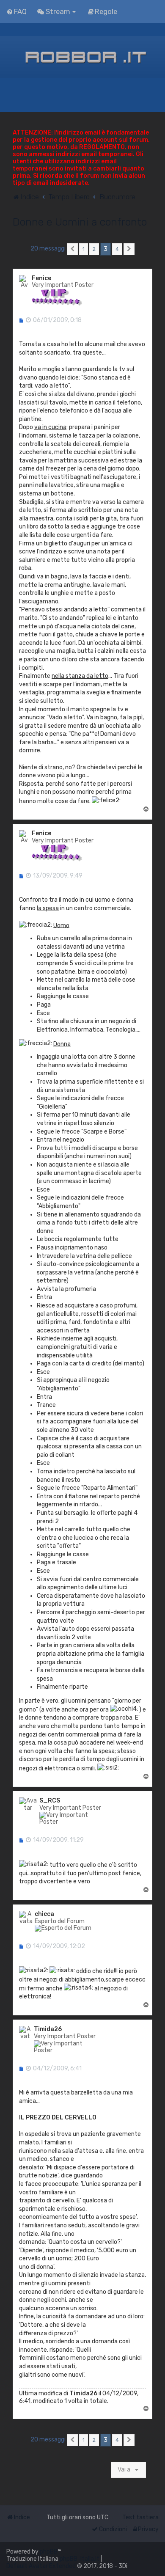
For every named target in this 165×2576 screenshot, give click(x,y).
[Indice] (82, 57)
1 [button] (84, 249)
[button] (72, 249)
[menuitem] (16, 11)
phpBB (49, 2552)
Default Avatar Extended (41, 2566)
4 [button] (117, 249)
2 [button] (94, 249)
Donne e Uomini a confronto (80, 222)
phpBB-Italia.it (80, 2559)
